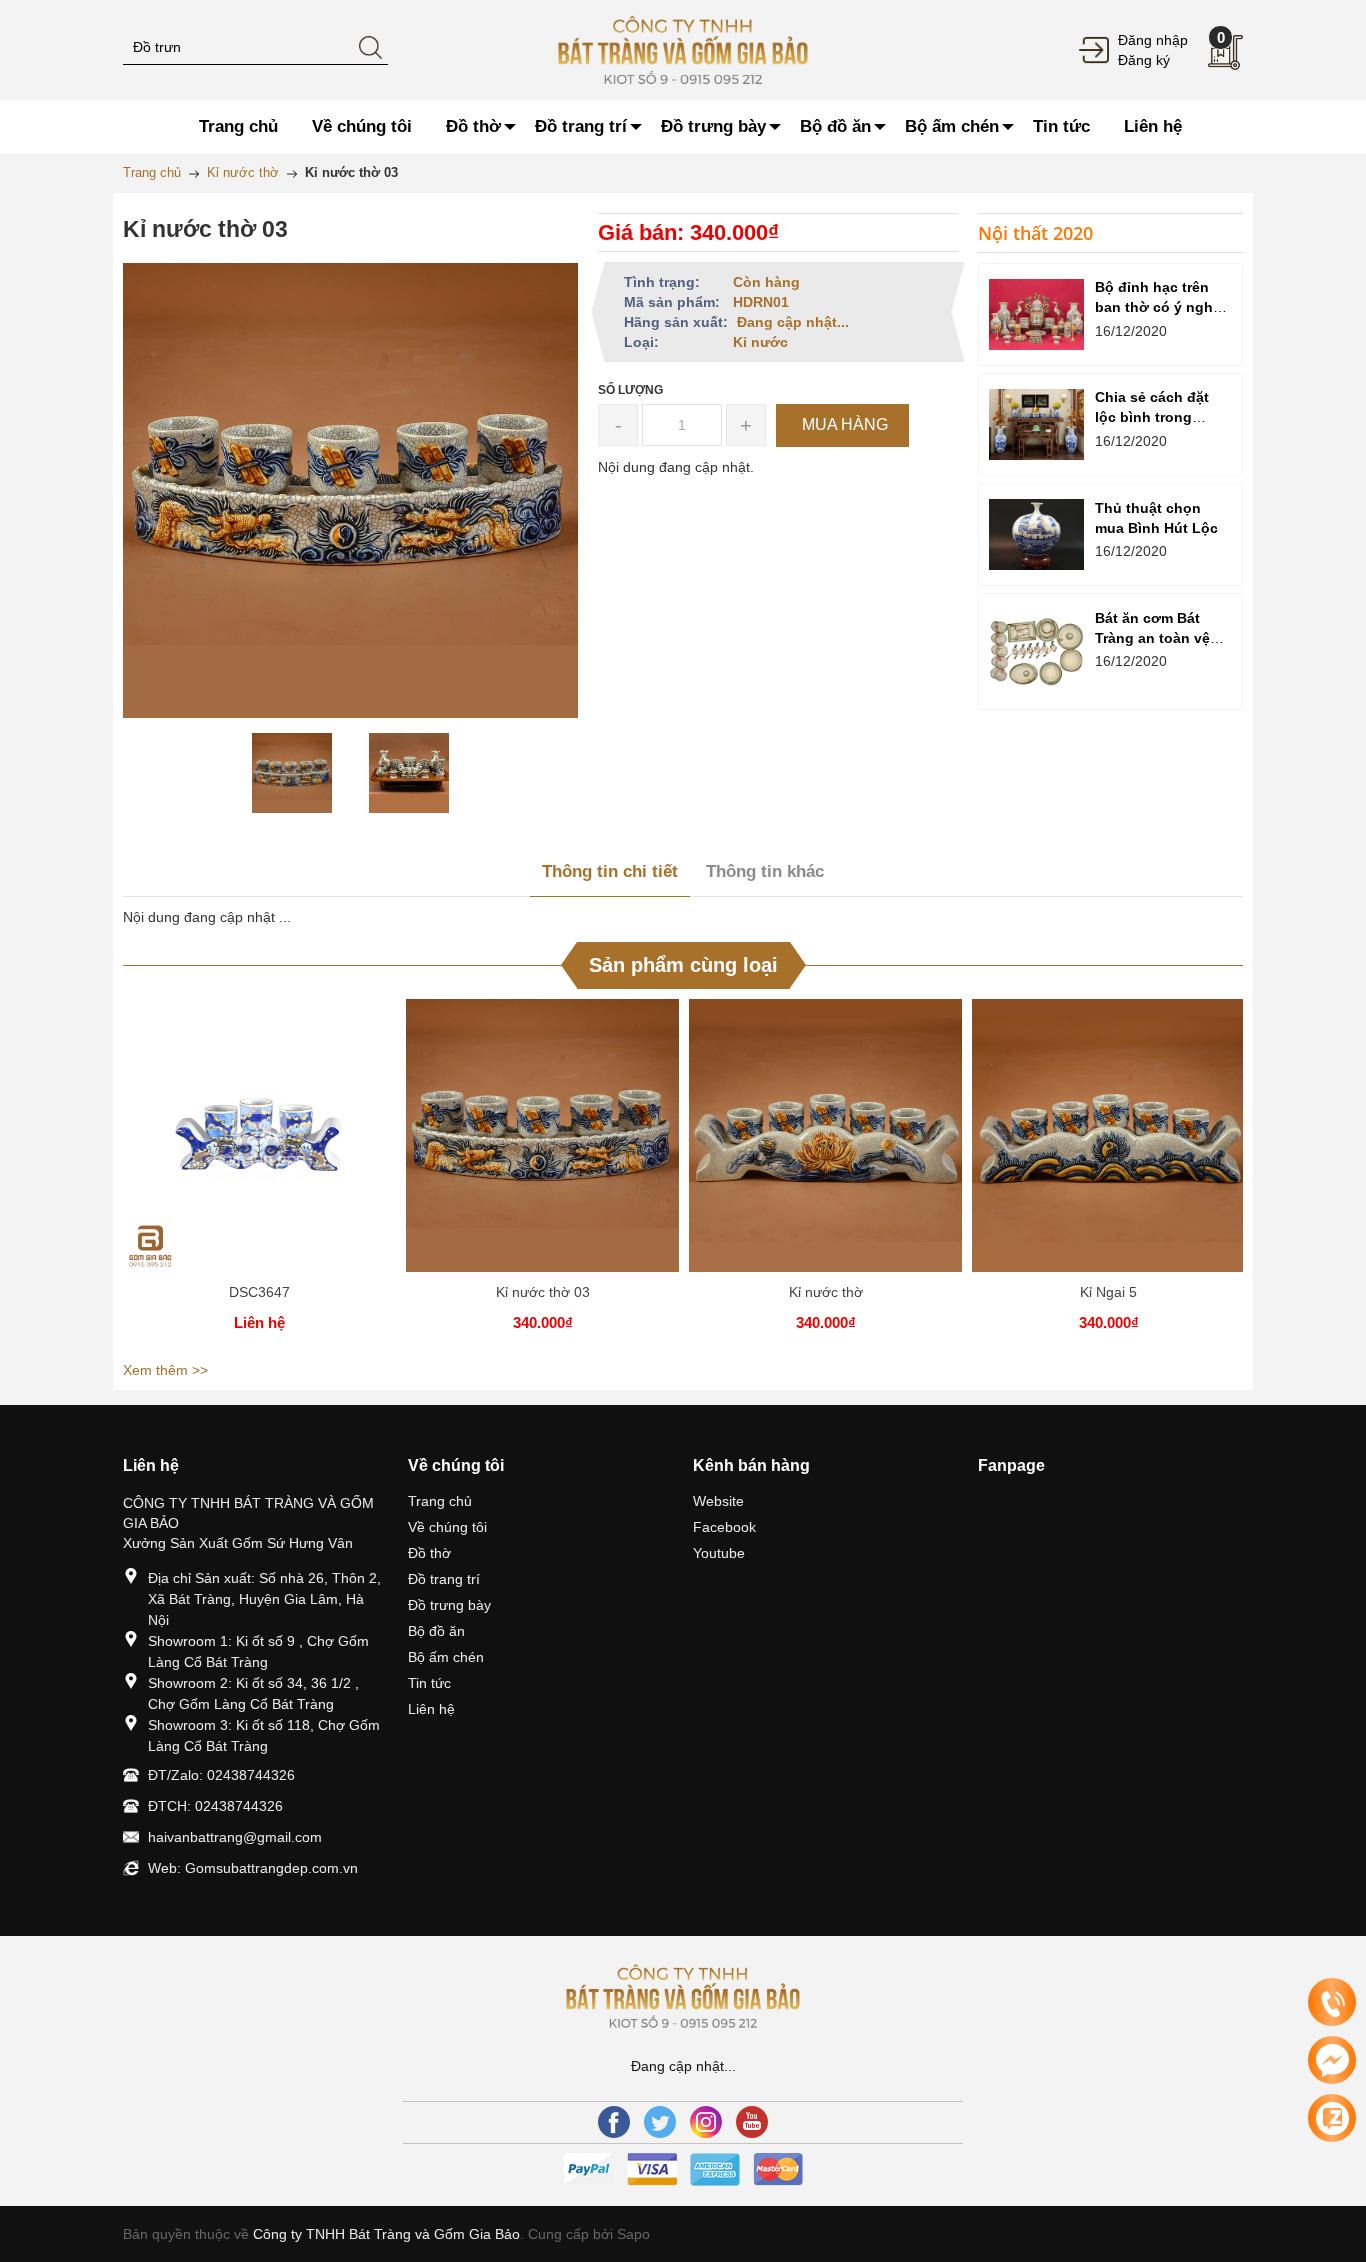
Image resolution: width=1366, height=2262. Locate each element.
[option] (292, 773)
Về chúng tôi (447, 1527)
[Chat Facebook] (1332, 2060)
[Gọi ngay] (1332, 2003)
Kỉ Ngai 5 (1108, 1292)
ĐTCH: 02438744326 (215, 1806)
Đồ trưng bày (449, 1605)
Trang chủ (440, 1501)
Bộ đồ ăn (436, 1631)
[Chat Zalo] (1332, 2118)
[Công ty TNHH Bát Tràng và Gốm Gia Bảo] (683, 49)
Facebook (724, 1527)
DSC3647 (259, 1292)
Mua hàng (546, 1143)
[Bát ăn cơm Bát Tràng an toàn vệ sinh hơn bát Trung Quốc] (1036, 651)
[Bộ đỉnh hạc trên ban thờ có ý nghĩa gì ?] (1036, 314)
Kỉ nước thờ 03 (543, 1292)
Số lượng (630, 390)
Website (718, 1501)
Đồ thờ (429, 1553)
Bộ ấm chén (446, 1657)
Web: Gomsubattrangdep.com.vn (253, 1868)
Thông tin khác (765, 871)
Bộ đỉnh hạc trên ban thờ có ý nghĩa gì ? (1160, 307)
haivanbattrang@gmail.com (235, 1837)
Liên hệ (431, 1709)
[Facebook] (614, 2122)
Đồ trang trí (444, 1579)
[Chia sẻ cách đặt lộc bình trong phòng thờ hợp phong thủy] (1036, 424)
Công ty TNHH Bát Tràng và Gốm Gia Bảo (386, 2234)
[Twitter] (660, 2122)
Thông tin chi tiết (610, 871)
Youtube (719, 1553)
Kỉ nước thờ (826, 1292)
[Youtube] (752, 2122)
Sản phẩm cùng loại (683, 965)
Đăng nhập (1153, 40)
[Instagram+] (706, 2122)
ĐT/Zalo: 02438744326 (221, 1775)
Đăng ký (1144, 60)
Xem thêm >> (165, 1370)
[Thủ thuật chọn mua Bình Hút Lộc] (1036, 534)
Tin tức (429, 1683)
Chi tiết (260, 1143)
